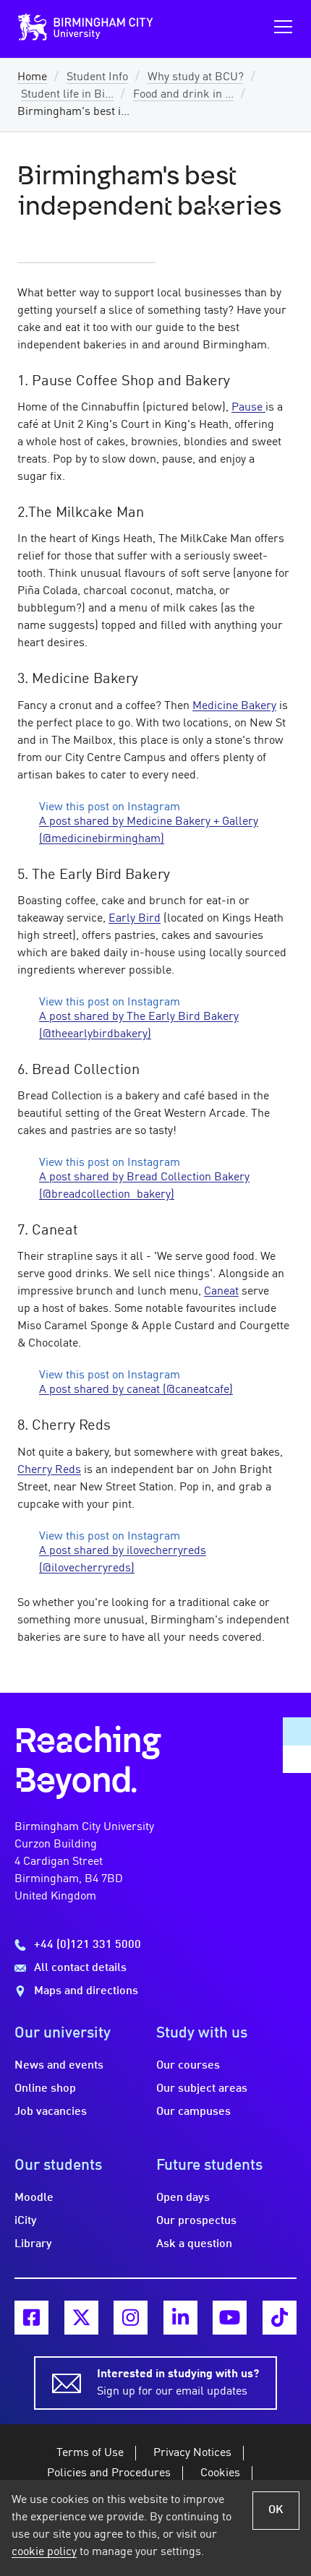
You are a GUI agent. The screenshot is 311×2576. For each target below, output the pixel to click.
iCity (26, 2221)
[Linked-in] (180, 2318)
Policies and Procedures (109, 2473)
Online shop (45, 2089)
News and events (59, 2066)
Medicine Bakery (234, 706)
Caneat (221, 1292)
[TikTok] (280, 2318)
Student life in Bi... (67, 95)
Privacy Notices (192, 2453)
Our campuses (193, 2112)
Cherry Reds (49, 1470)
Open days (183, 2198)
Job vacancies (51, 2112)
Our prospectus (196, 2221)
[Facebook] (31, 2318)
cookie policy (44, 2552)
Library (33, 2244)
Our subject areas (202, 2089)
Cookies (220, 2473)
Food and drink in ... (183, 95)
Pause (248, 408)
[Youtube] (230, 2318)
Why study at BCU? (196, 77)
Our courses (188, 2066)
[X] (81, 2318)
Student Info (97, 77)
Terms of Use (90, 2453)
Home (32, 77)
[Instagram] (131, 2318)
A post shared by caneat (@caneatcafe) (136, 1390)
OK (276, 2510)
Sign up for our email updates (178, 2383)
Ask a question (194, 2244)
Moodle (34, 2198)
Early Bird (135, 919)
